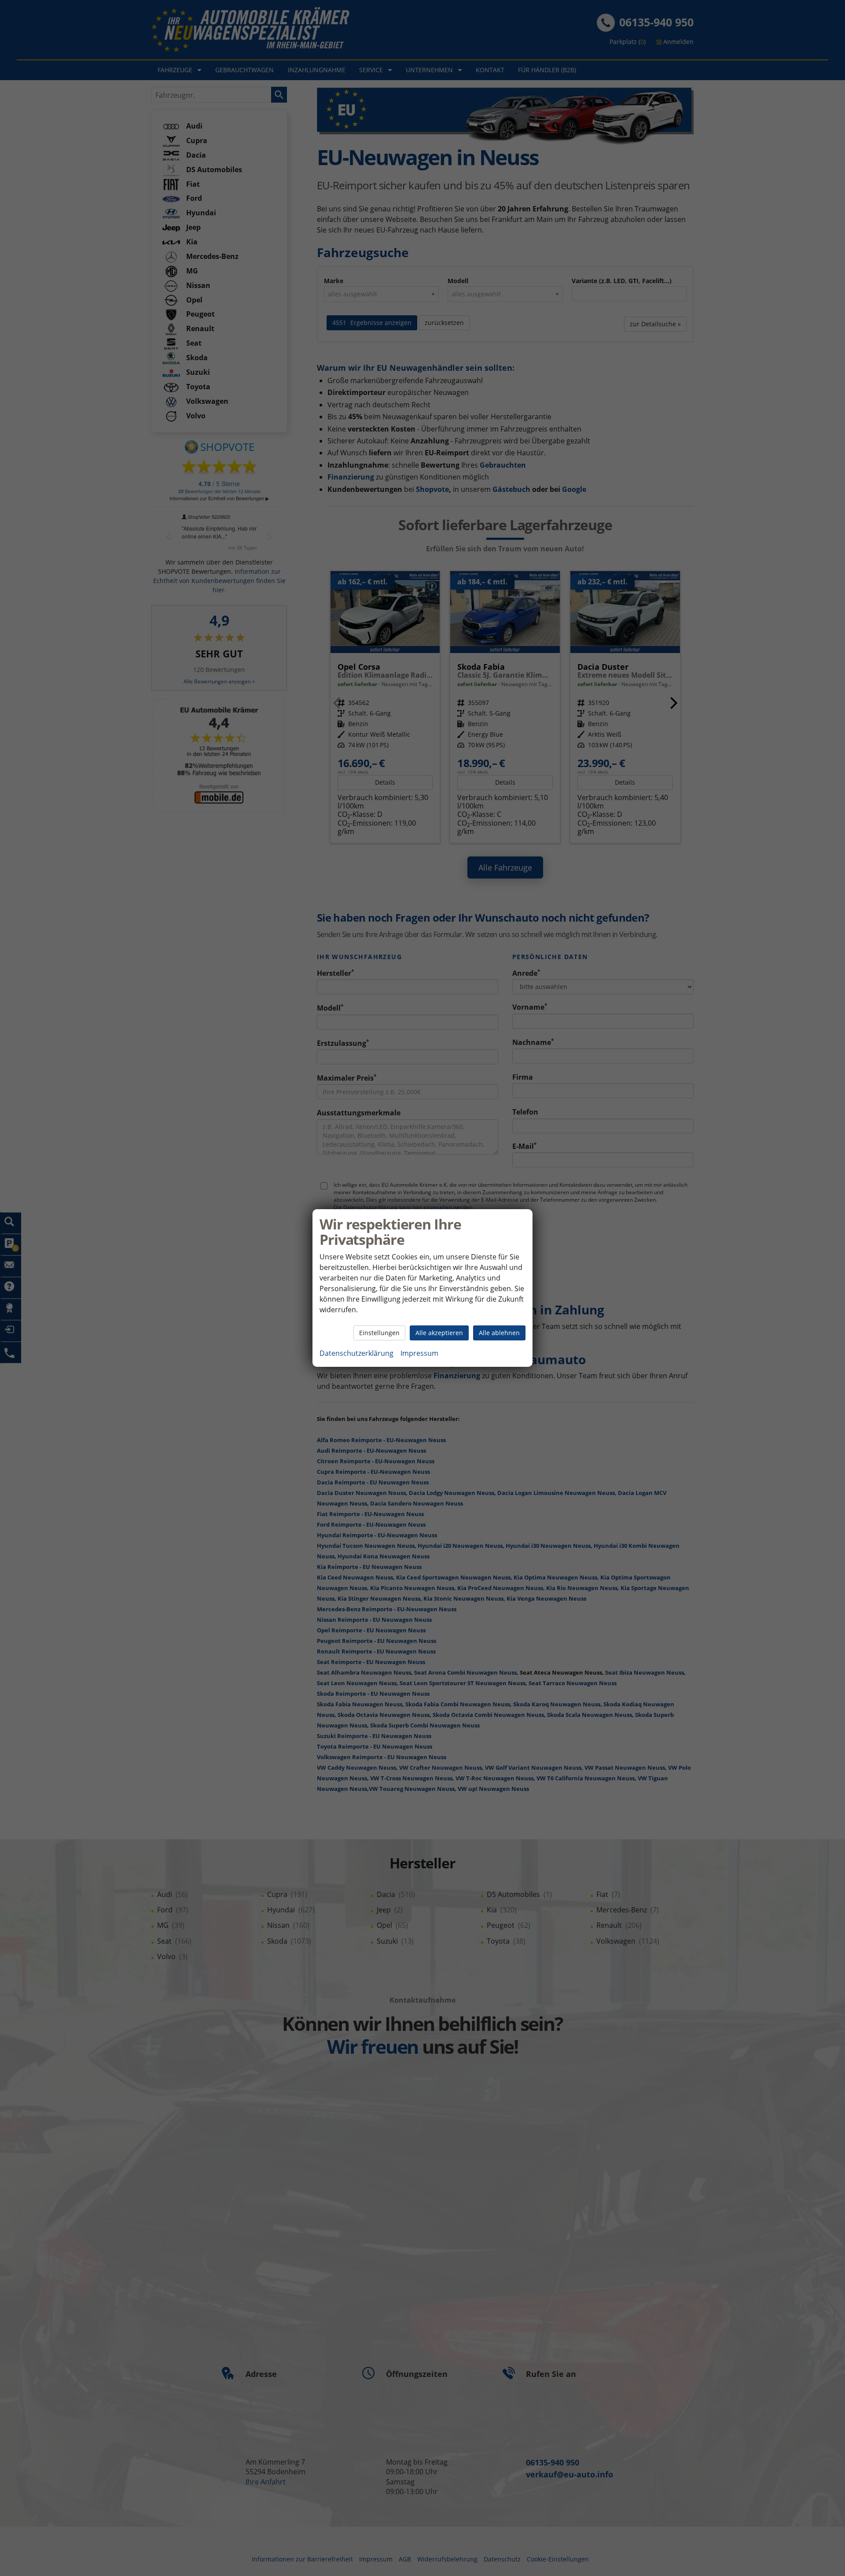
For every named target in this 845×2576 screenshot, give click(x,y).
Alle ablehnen (499, 1333)
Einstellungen (379, 1333)
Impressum (419, 1353)
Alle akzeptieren (439, 1333)
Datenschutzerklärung (356, 1353)
